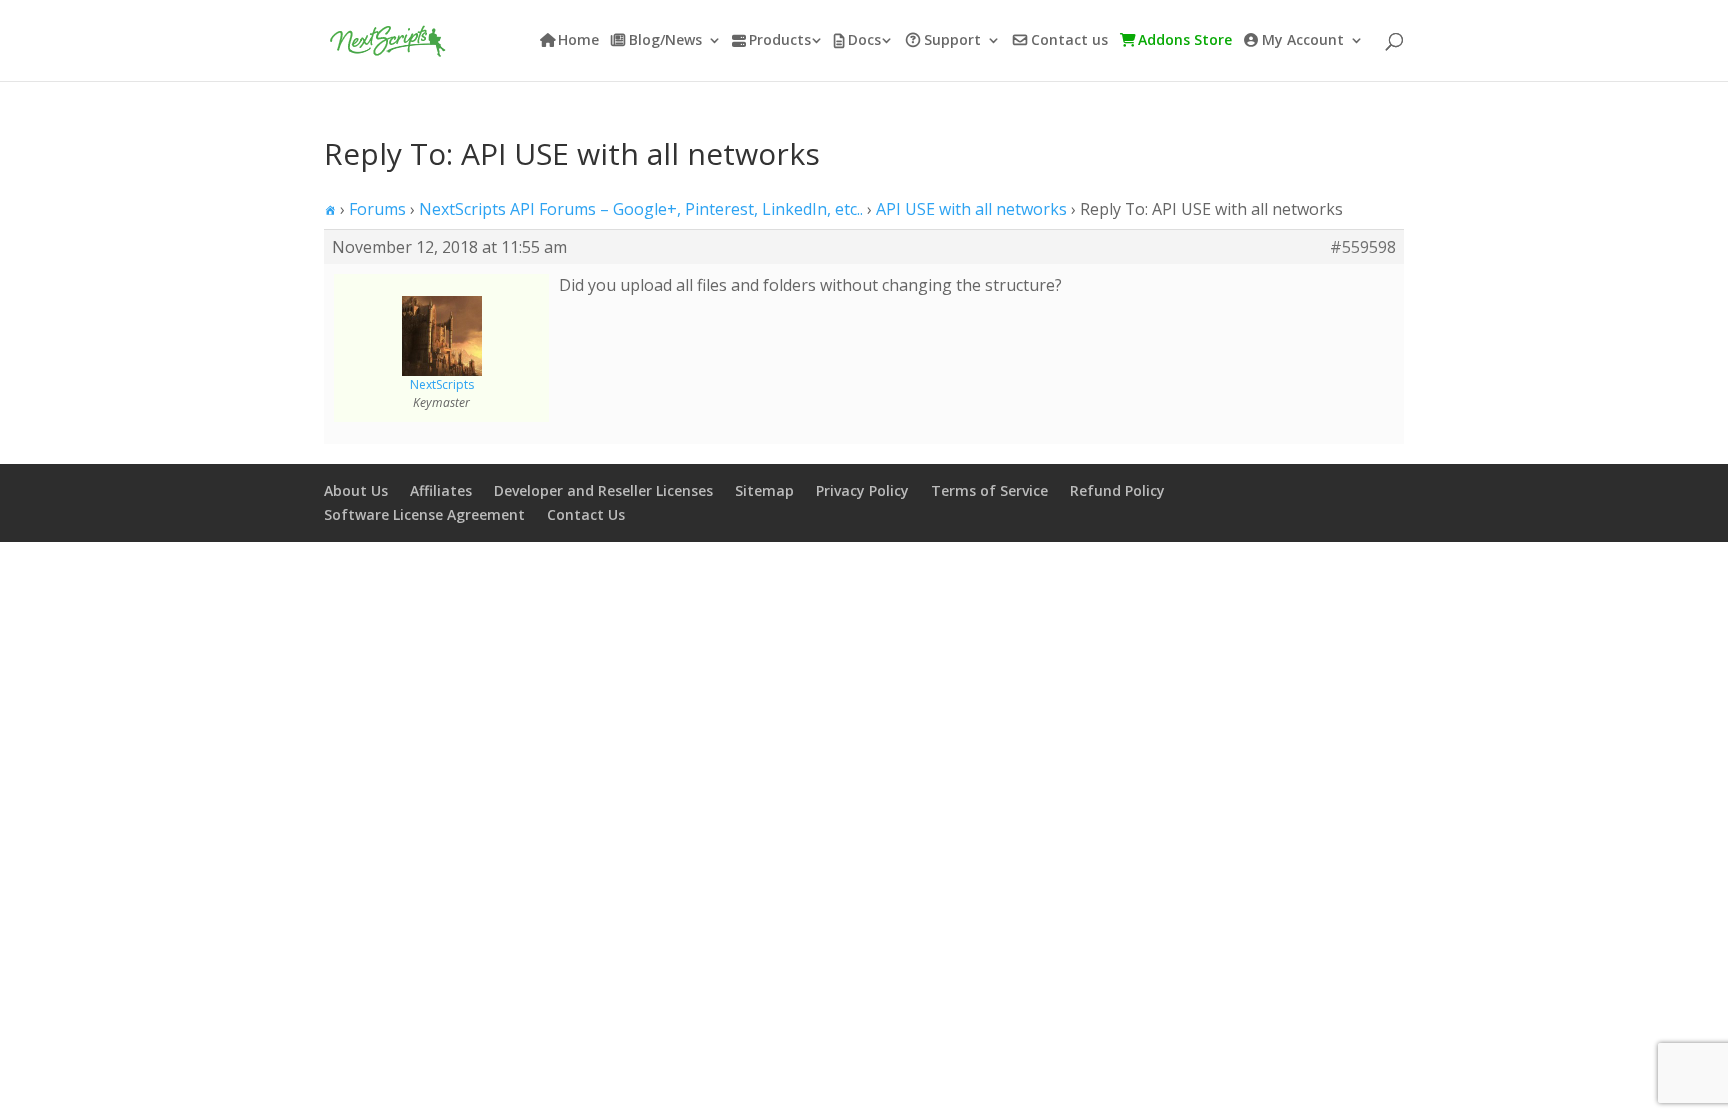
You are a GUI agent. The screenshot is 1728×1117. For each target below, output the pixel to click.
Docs (864, 41)
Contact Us (586, 514)
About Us (356, 490)
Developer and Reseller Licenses (603, 490)
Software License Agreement (424, 514)
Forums (377, 209)
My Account (1303, 41)
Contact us (1069, 41)
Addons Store (1185, 41)
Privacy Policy (862, 490)
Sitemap (764, 490)
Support (952, 41)
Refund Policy (1117, 490)
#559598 (1363, 247)
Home (578, 41)
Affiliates (441, 490)
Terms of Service (989, 490)
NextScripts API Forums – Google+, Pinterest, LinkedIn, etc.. (641, 209)
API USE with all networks (971, 209)
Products (780, 41)
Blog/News (665, 41)
